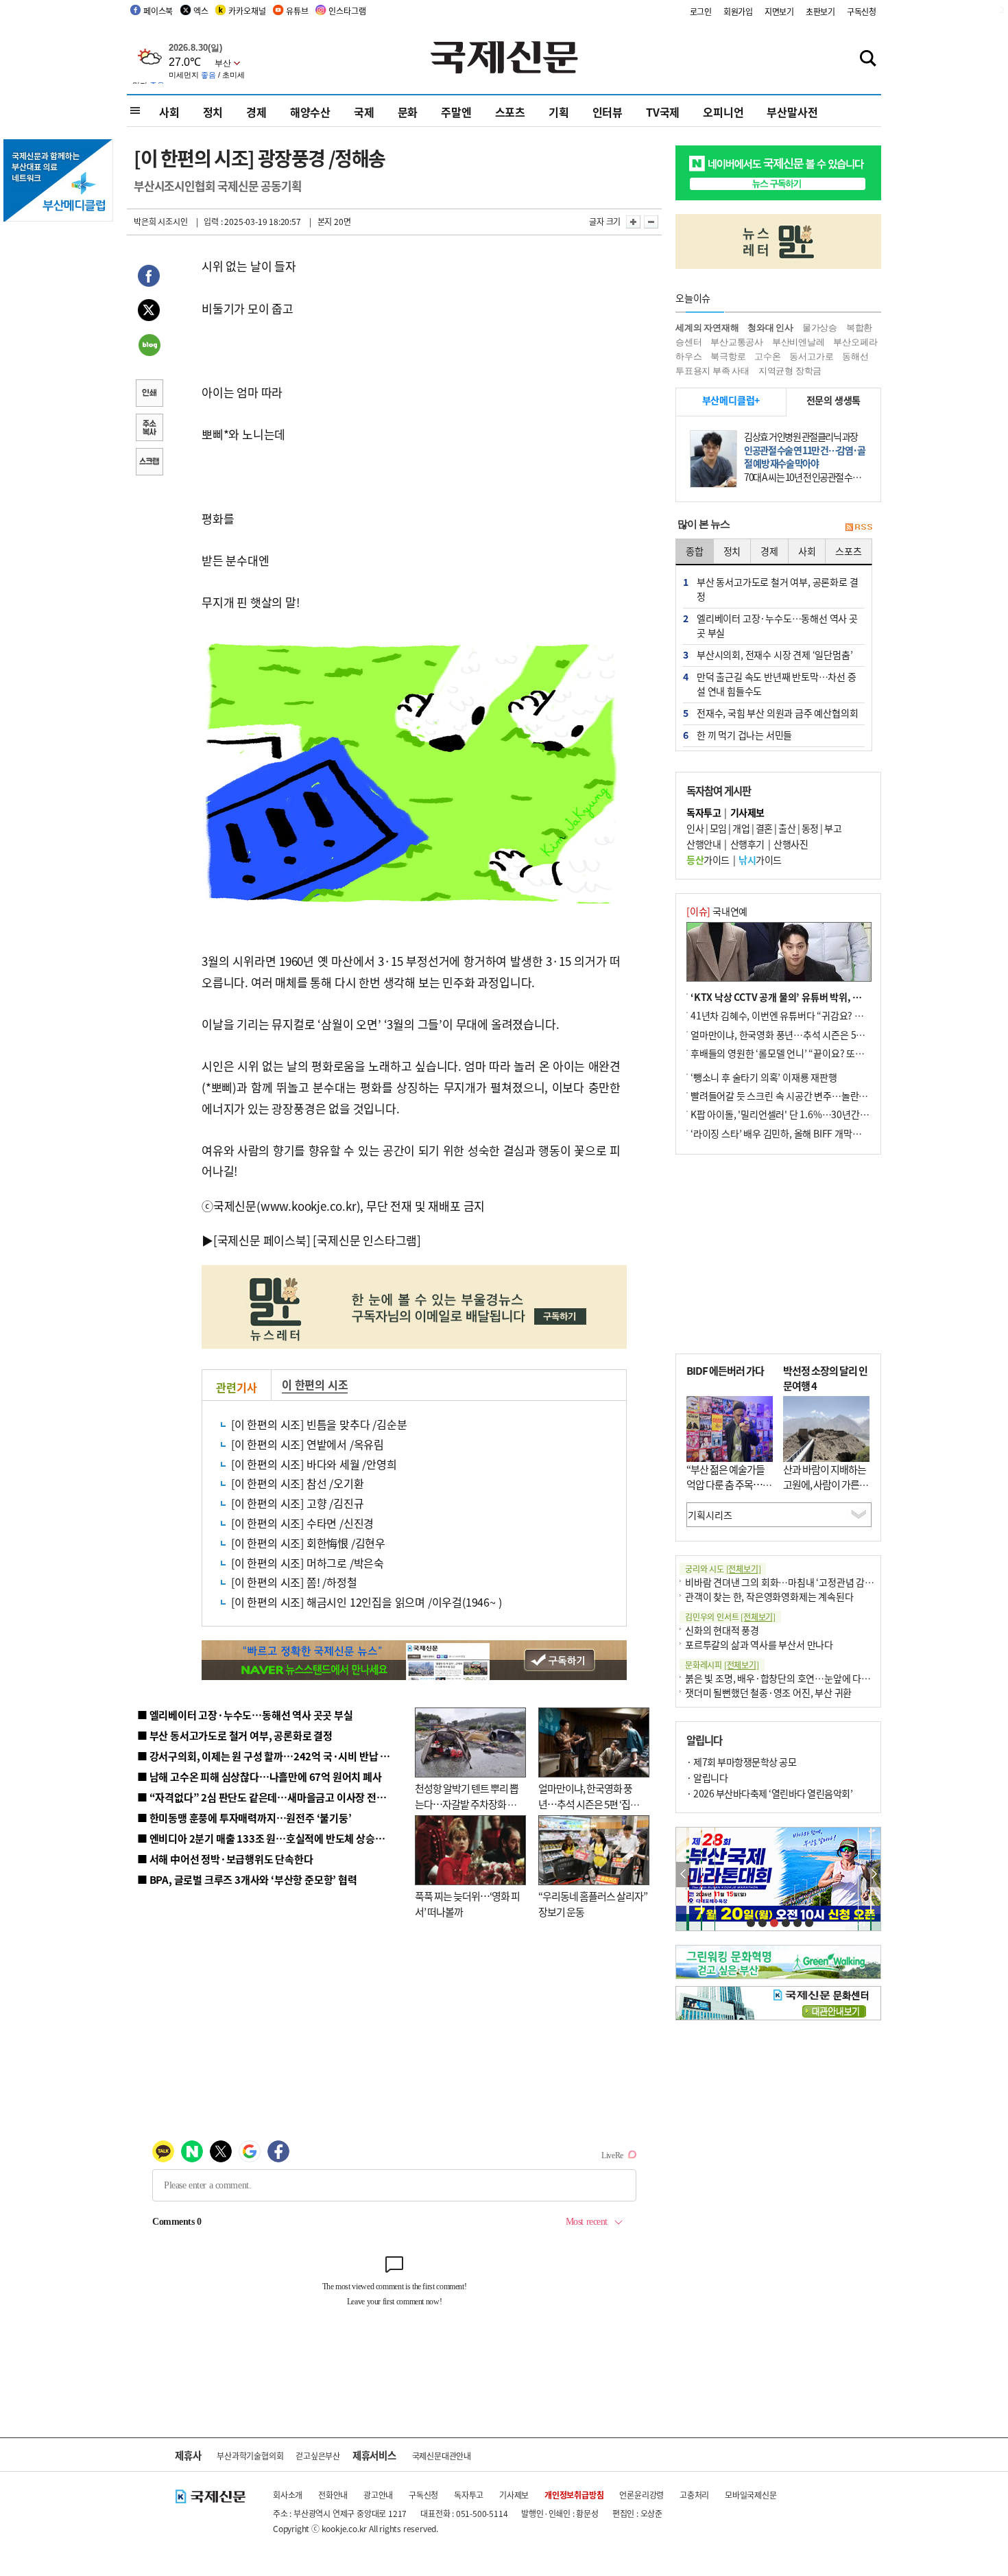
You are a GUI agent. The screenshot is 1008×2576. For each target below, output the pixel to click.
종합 (695, 551)
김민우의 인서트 (730, 1617)
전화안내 (333, 2495)
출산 (787, 828)
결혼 (764, 828)
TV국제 (663, 112)
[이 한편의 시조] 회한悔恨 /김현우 (308, 1543)
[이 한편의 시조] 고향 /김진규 (297, 1503)
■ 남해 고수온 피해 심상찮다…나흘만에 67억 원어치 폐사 (260, 1776)
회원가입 (738, 11)
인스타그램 (347, 11)
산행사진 (791, 844)
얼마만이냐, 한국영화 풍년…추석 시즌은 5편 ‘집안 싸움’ (589, 1804)
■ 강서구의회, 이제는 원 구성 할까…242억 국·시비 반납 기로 (268, 1756)
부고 (833, 828)
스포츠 (510, 112)
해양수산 (310, 112)
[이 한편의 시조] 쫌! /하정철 (294, 1582)
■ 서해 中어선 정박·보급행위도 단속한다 (225, 1859)
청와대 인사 (770, 328)
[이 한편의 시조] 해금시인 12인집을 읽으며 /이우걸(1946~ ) (366, 1602)
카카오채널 (247, 11)
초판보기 (820, 11)
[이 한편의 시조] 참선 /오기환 (297, 1483)
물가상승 (820, 328)
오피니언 (723, 112)
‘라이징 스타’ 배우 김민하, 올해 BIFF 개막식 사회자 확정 (800, 1133)
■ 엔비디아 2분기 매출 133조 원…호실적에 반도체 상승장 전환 (271, 1838)
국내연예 (717, 911)
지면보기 (779, 11)
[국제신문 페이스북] (262, 1240)
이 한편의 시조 (315, 1384)
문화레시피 (722, 1665)
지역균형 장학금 (790, 371)
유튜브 (297, 11)
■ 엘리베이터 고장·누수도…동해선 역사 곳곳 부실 (245, 1715)
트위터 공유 (149, 312)
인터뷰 (608, 112)
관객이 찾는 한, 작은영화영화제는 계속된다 (769, 1596)
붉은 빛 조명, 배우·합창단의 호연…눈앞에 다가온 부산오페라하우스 (818, 1678)
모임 (718, 828)
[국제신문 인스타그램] (367, 1240)
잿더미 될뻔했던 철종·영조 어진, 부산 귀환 (768, 1692)
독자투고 (469, 2495)
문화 (408, 112)
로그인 (701, 11)
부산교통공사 (737, 342)
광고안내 (378, 2495)
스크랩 (149, 463)
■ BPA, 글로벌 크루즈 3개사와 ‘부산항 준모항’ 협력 (247, 1879)
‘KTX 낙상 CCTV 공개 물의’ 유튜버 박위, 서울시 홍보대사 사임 (813, 997)
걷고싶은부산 (318, 2456)
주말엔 (456, 112)
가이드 (708, 860)
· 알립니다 (707, 1777)
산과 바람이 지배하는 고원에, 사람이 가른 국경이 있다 (826, 1485)
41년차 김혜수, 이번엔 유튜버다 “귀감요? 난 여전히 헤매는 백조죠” (821, 1015)
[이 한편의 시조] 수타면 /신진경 (302, 1523)
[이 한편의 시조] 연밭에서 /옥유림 (308, 1444)
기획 (559, 112)
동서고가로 (811, 356)
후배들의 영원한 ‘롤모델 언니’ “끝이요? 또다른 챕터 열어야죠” (812, 1053)
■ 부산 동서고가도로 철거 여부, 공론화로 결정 (235, 1735)
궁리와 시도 (723, 1569)
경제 (256, 112)
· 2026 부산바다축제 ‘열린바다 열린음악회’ (769, 1793)
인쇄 (149, 394)
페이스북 (158, 11)
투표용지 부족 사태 (712, 371)
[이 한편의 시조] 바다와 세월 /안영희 (314, 1464)
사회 (169, 112)
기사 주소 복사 (149, 429)
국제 (364, 112)
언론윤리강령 (641, 2495)
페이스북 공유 (149, 278)
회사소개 (288, 2495)
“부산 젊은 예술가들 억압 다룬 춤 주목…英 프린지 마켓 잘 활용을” (729, 1492)
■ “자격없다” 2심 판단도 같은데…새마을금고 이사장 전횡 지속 (272, 1797)
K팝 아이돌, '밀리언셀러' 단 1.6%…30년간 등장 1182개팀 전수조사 (824, 1114)
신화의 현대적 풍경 (722, 1630)
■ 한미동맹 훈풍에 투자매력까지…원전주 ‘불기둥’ (244, 1818)
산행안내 (704, 844)
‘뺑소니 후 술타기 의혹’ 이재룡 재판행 (764, 1077)
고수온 (767, 356)
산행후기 (747, 844)
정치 (213, 112)
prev (683, 1875)
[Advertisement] (778, 1254)
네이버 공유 (149, 346)
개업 (741, 828)
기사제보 (514, 2495)
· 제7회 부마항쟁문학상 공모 (741, 1762)
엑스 (201, 11)
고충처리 (694, 2495)
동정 (810, 828)
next (873, 1875)
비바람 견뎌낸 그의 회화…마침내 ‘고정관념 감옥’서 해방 (795, 1582)
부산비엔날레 (799, 342)
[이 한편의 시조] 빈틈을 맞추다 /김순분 (319, 1424)
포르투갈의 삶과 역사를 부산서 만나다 (759, 1644)
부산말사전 (792, 112)
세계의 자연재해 (707, 328)
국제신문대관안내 (442, 2456)
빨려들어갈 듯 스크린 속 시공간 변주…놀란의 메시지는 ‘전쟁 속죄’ (820, 1096)
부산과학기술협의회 (250, 2456)
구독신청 (862, 11)
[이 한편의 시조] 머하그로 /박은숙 (308, 1563)
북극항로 (728, 356)
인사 (695, 828)
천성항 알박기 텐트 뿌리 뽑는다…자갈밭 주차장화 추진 (467, 1804)
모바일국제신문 (751, 2495)
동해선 (855, 356)
